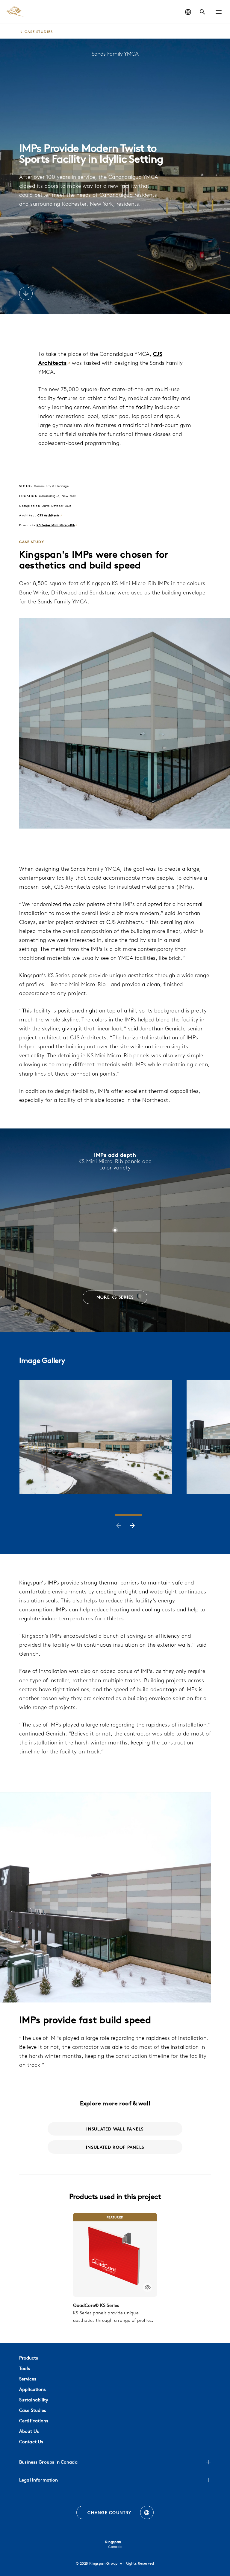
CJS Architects (49, 515)
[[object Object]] (115, 2255)
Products (29, 2358)
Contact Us (31, 2442)
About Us (29, 2431)
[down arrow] (26, 294)
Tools (25, 2368)
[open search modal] (202, 12)
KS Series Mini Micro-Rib (56, 525)
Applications (32, 2389)
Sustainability (34, 2400)
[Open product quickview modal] (147, 2287)
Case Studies (33, 2410)
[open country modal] (188, 12)
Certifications (34, 2421)
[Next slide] (132, 1526)
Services (28, 2379)
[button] (219, 12)
